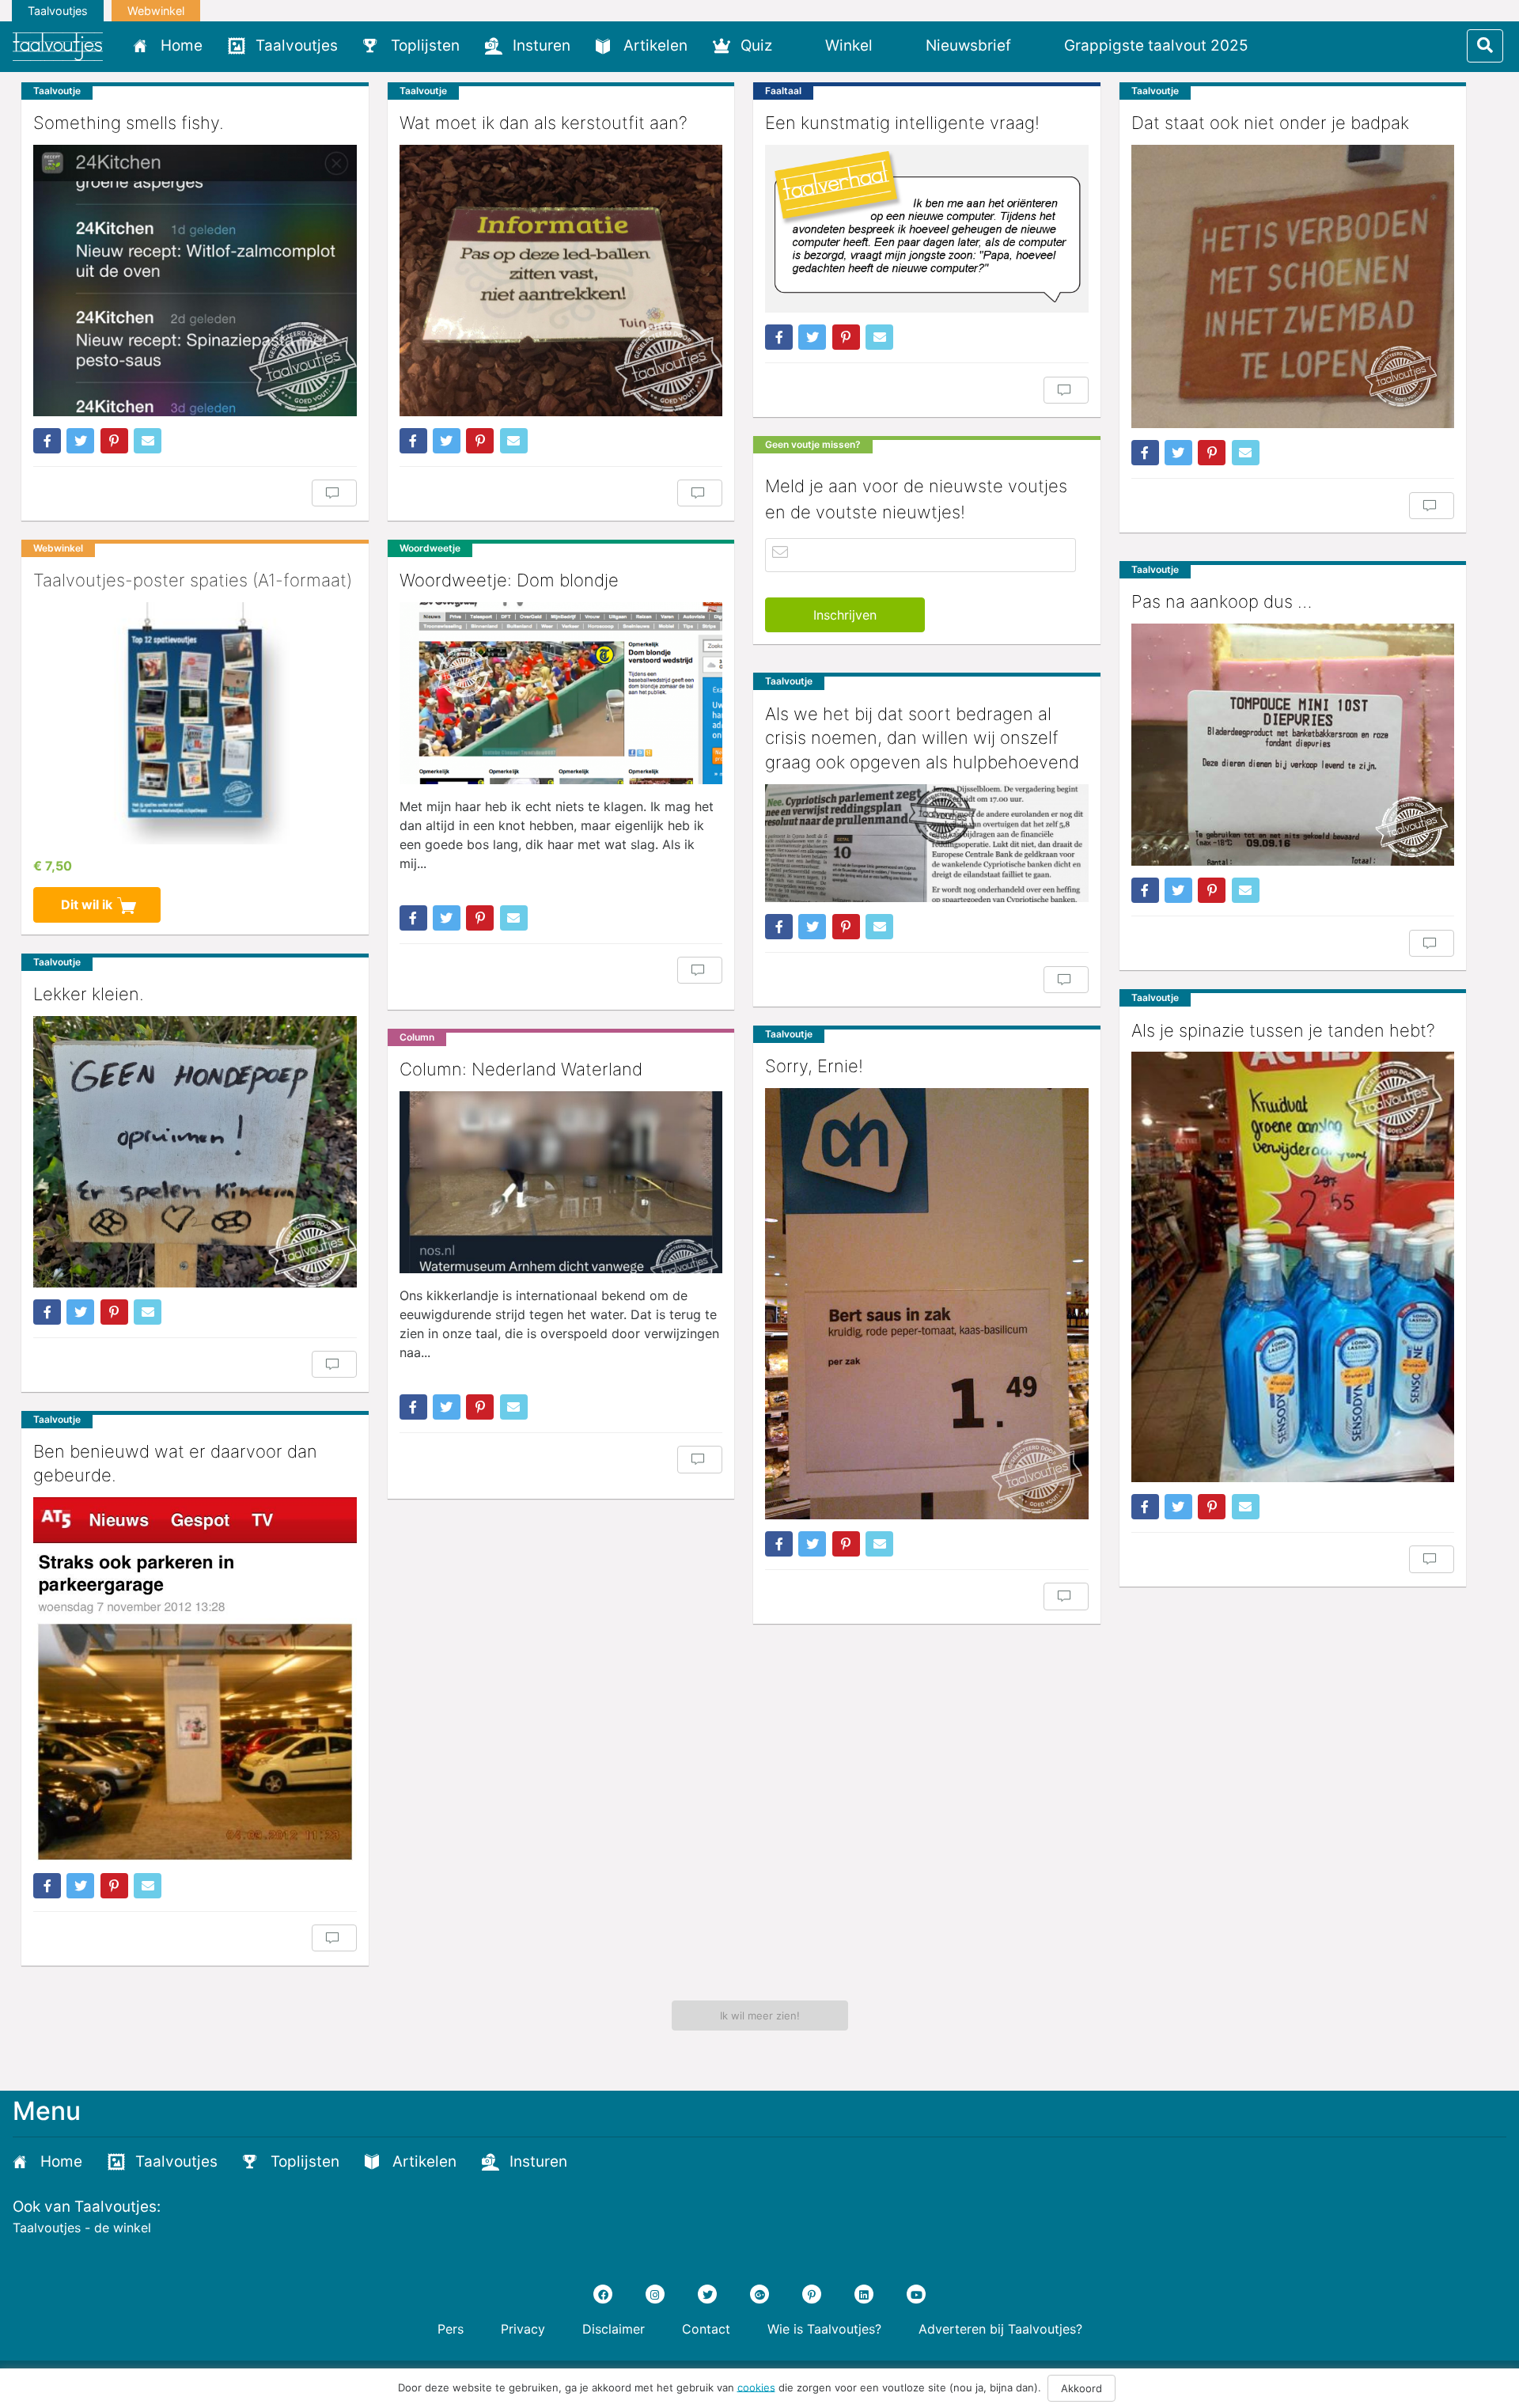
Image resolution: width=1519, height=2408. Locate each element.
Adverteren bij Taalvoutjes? (1000, 2329)
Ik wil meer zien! (760, 2016)
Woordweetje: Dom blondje (509, 580)
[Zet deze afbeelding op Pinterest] (114, 441)
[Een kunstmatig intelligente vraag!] (927, 229)
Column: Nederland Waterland (521, 1069)
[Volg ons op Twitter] (707, 2294)
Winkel (849, 46)
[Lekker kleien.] (195, 1151)
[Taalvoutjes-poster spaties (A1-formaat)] (195, 723)
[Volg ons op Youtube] (916, 2294)
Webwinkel (156, 11)
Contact (706, 2329)
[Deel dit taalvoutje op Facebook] (47, 441)
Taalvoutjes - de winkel (82, 2228)
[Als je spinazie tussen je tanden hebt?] (1293, 1267)
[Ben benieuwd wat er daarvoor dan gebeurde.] (195, 1679)
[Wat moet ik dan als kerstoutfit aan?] (561, 281)
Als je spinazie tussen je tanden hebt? (1283, 1030)
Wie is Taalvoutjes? (824, 2329)
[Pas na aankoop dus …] (1293, 745)
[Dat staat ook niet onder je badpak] (1293, 286)
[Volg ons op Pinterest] (812, 2294)
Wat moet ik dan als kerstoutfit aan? (544, 123)
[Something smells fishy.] (195, 281)
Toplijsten (425, 46)
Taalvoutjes (58, 11)
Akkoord (1081, 2388)
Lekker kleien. (89, 994)
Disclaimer (614, 2329)
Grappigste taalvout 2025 (1156, 46)
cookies (756, 2387)
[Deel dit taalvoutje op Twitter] (80, 441)
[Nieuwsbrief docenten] (1288, 45)
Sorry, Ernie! (814, 1066)
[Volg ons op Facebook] (603, 2294)
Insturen (542, 46)
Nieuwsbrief (968, 46)
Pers (451, 2329)
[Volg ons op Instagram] (655, 2294)
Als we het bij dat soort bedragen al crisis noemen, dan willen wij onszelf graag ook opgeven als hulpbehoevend (922, 738)
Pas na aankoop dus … (1222, 601)
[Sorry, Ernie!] (927, 1304)
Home (182, 46)
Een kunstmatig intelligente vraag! (902, 123)
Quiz (756, 46)
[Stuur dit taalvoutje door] (148, 441)
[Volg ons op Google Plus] (759, 2294)
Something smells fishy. (129, 123)
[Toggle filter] (1485, 46)
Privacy (523, 2329)
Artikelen (655, 46)
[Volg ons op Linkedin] (864, 2294)
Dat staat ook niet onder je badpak (1270, 123)
